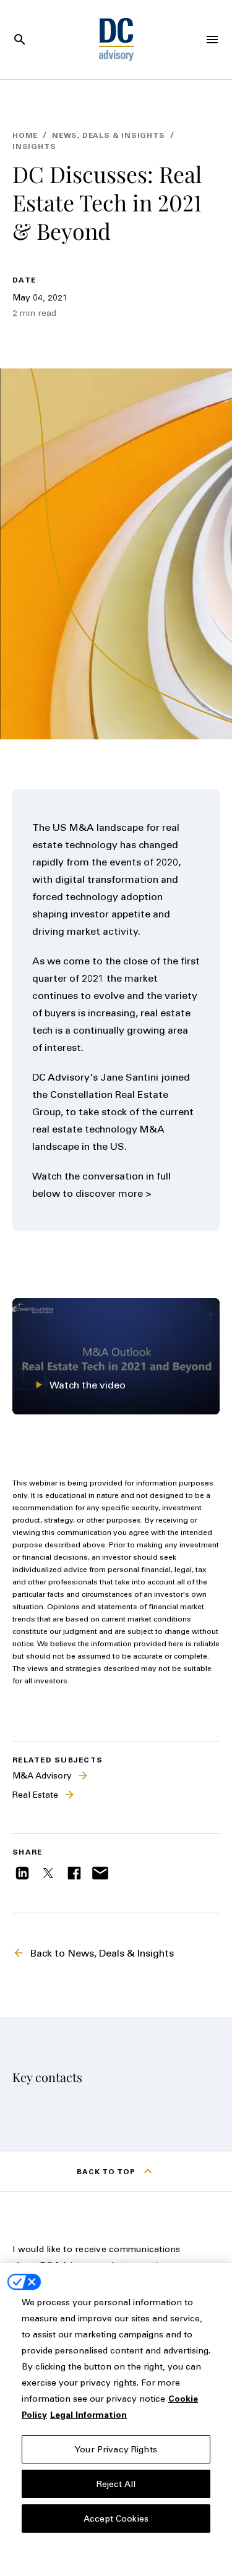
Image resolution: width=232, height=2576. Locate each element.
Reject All (116, 2484)
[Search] (20, 40)
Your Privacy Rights (116, 2449)
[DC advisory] (116, 40)
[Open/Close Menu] (212, 40)
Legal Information (88, 2414)
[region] (116, 2420)
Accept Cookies (116, 2518)
